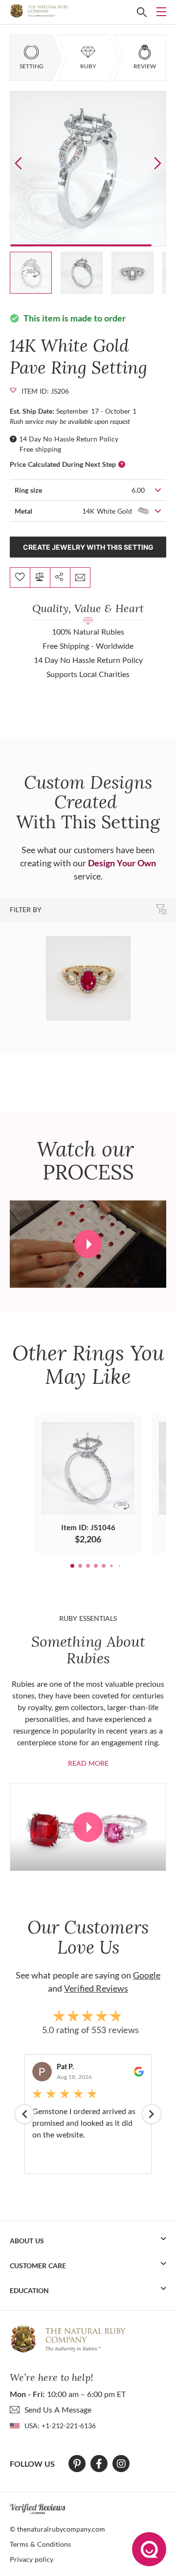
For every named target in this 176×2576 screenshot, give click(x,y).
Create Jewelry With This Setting (88, 547)
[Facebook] (99, 2464)
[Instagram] (121, 2464)
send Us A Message (58, 2409)
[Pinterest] (77, 2464)
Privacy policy (32, 2559)
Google (147, 1975)
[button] (158, 163)
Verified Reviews (96, 1988)
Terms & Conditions (40, 2544)
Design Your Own (122, 863)
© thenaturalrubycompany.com (57, 2529)
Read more (88, 1763)
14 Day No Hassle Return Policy (69, 439)
